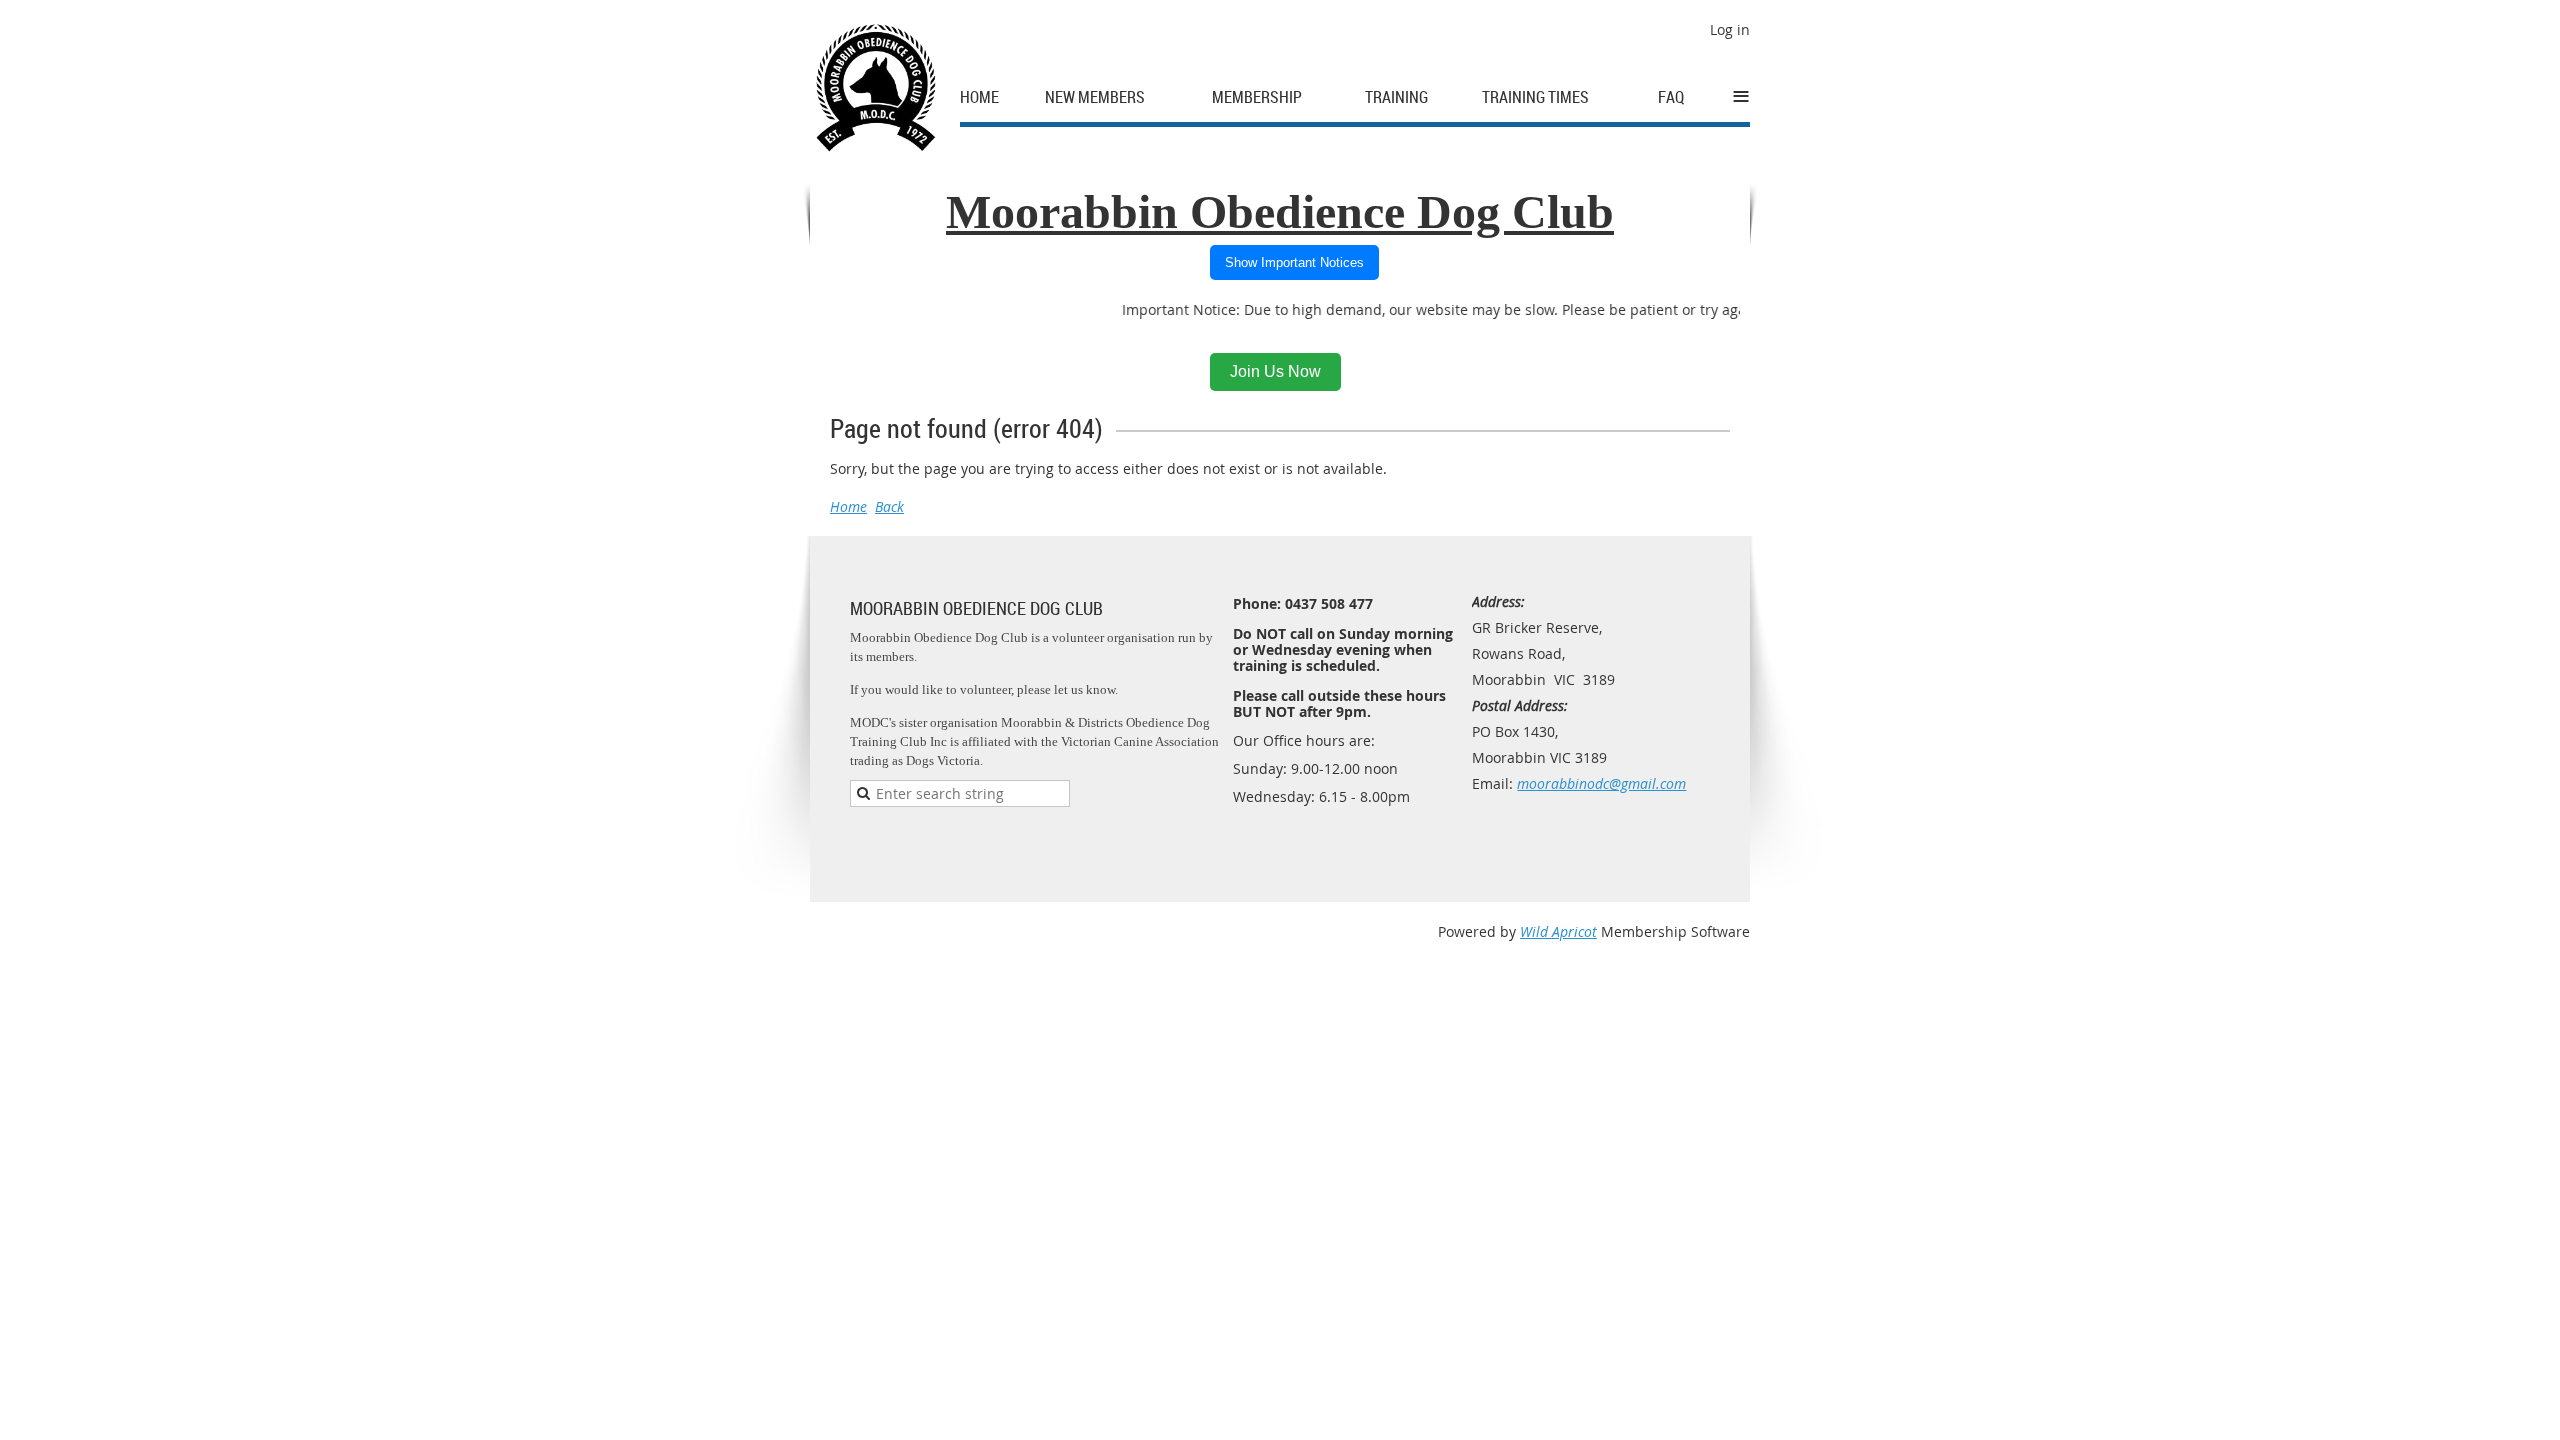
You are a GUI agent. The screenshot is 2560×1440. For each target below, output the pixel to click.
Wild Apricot (1558, 931)
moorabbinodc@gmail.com (1601, 783)
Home (848, 506)
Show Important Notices (1294, 262)
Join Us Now (1275, 371)
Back (889, 506)
